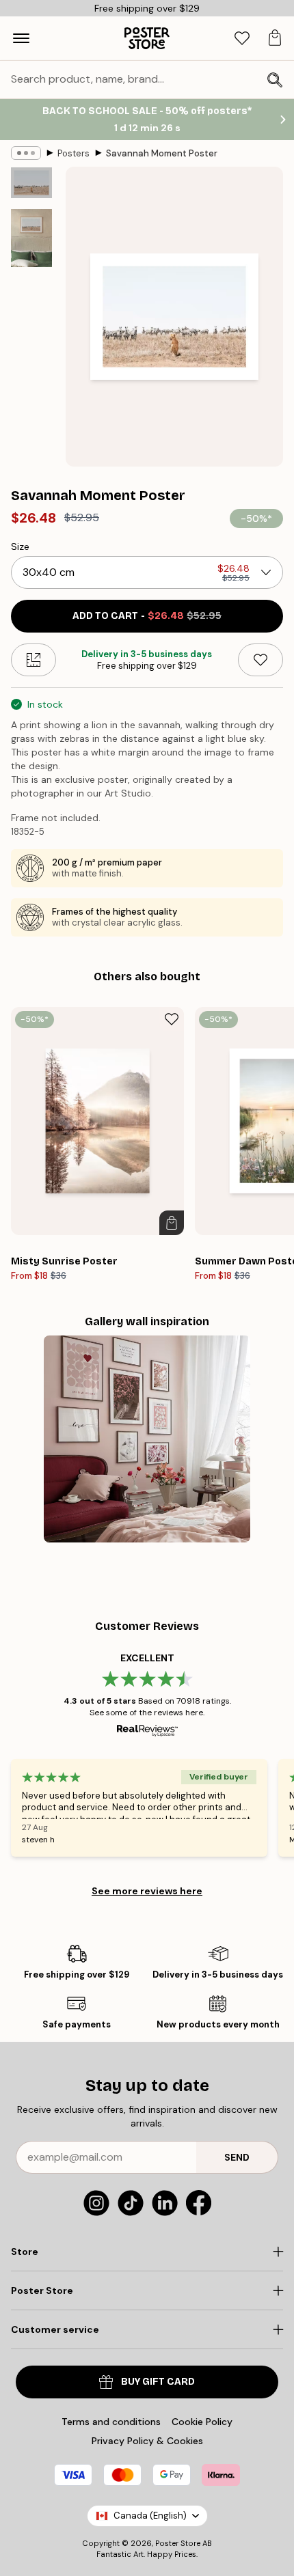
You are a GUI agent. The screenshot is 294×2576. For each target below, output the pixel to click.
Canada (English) (150, 2516)
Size (20, 546)
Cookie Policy (202, 2422)
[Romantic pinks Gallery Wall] (147, 1439)
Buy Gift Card (158, 2382)
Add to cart (147, 616)
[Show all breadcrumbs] (26, 153)
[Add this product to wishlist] (260, 660)
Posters (73, 153)
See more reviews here (147, 1891)
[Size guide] (34, 660)
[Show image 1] (31, 183)
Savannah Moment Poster (162, 153)
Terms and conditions (111, 2422)
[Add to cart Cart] (172, 1223)
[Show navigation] (21, 38)
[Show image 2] (31, 238)
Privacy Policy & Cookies (147, 2441)
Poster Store (178, 2543)
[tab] (242, 39)
